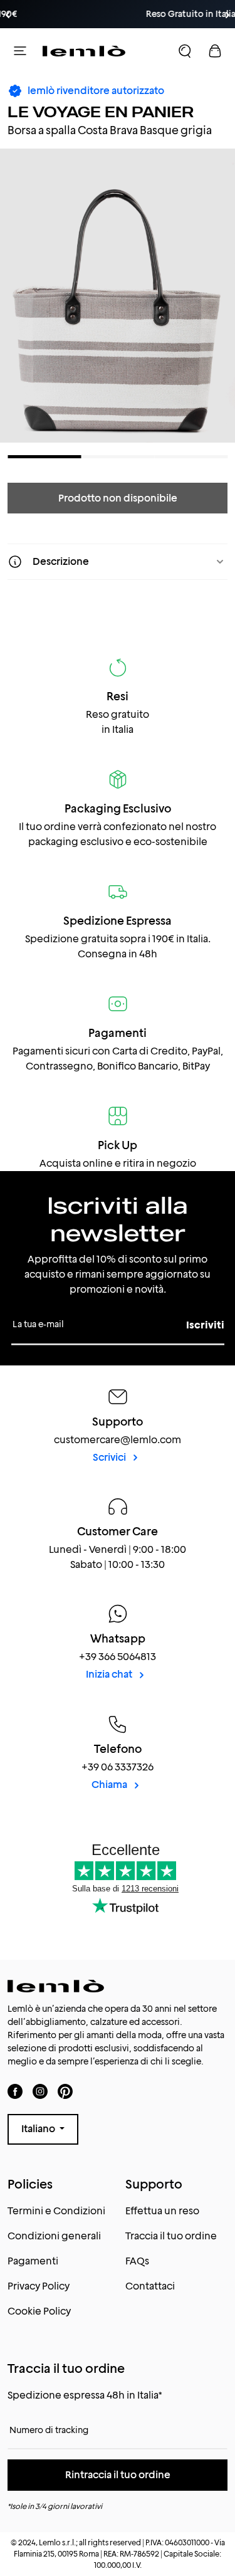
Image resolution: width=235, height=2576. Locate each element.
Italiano (39, 2129)
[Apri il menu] (20, 51)
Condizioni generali (54, 2236)
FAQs (137, 2261)
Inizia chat (110, 1674)
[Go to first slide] (227, 15)
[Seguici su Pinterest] (65, 2091)
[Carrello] (215, 51)
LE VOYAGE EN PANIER (101, 112)
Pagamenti (33, 2261)
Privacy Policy (39, 2286)
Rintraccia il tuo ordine (118, 2475)
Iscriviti (205, 1325)
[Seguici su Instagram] (40, 2091)
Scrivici (110, 1457)
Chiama (110, 1785)
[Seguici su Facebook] (15, 2091)
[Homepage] (84, 51)
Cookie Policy (39, 2311)
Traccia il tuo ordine (171, 2236)
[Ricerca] (185, 51)
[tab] (44, 457)
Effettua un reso (162, 2211)
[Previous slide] (8, 15)
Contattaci (150, 2286)
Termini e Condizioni (56, 2211)
